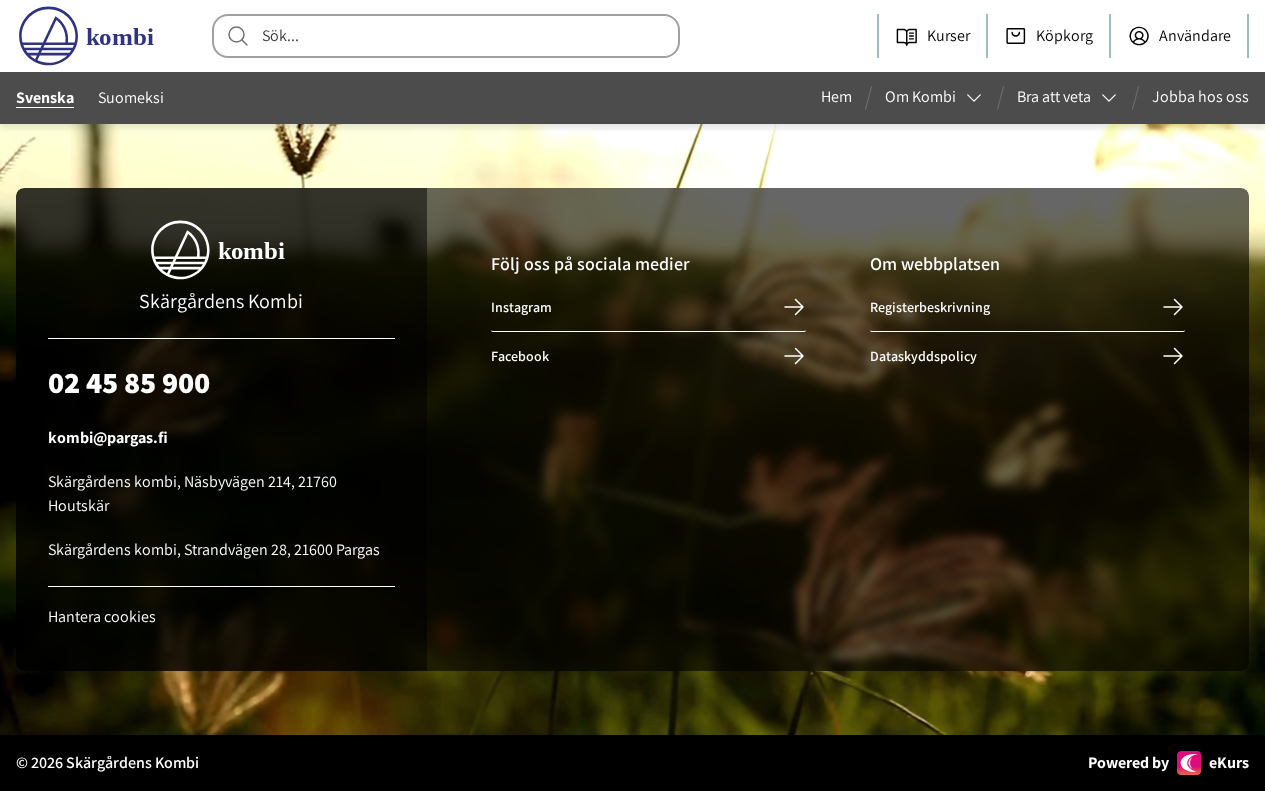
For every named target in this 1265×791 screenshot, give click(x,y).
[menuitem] (844, 98)
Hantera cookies (102, 616)
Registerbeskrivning (930, 307)
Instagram (521, 307)
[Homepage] (90, 36)
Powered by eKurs (1168, 762)
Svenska (45, 97)
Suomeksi (131, 97)
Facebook (520, 356)
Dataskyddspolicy (923, 356)
